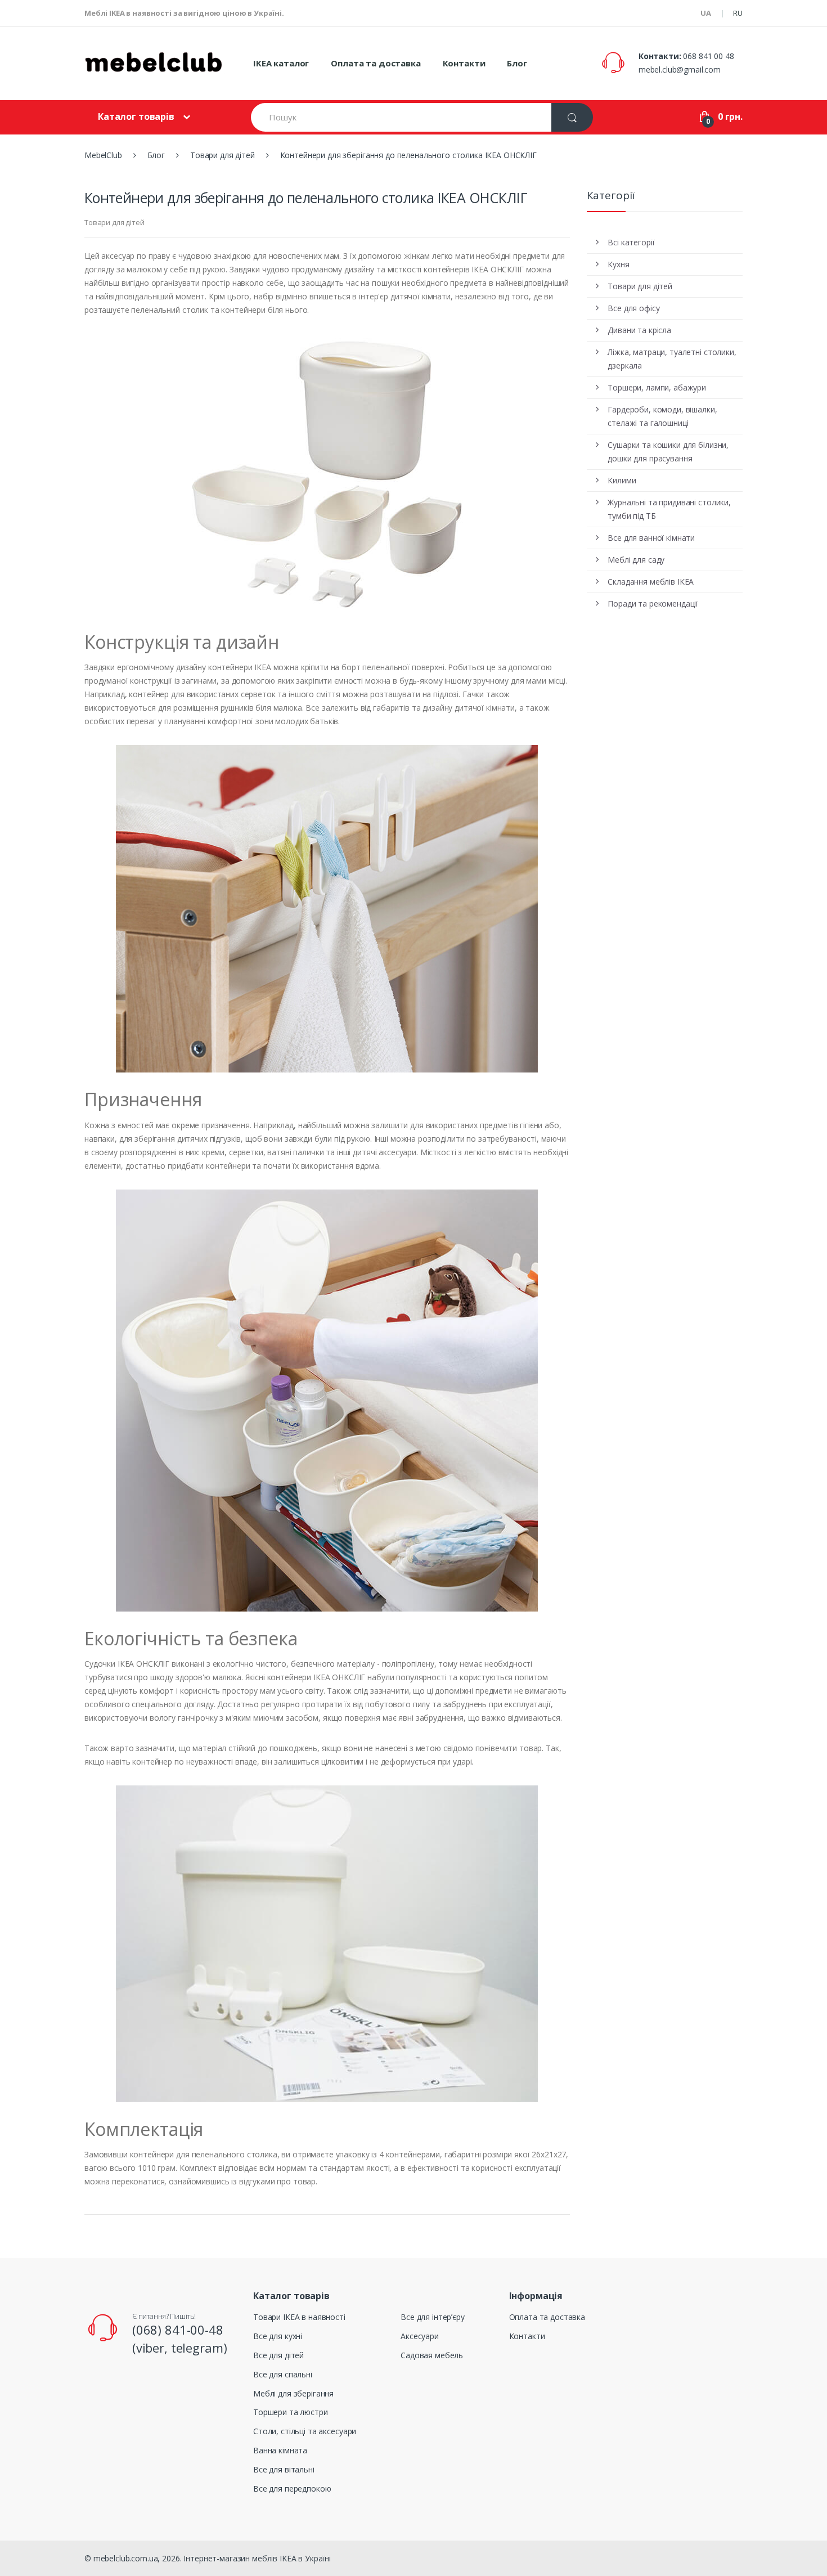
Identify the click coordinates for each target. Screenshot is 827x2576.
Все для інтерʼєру (433, 2317)
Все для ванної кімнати (651, 538)
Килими (622, 480)
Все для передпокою (292, 2489)
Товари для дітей (114, 222)
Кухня (618, 264)
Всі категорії (631, 242)
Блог (517, 63)
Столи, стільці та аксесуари (305, 2431)
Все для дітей (278, 2355)
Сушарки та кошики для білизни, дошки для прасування (668, 452)
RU (738, 13)
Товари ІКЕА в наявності (299, 2317)
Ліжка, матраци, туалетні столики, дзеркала (672, 359)
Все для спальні (283, 2374)
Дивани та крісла (639, 330)
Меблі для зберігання (293, 2393)
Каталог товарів (136, 116)
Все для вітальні (284, 2469)
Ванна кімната (280, 2450)
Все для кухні (278, 2336)
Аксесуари (420, 2336)
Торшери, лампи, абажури (657, 387)
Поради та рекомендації (653, 603)
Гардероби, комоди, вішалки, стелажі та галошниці (662, 416)
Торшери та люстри (291, 2412)
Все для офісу (633, 308)
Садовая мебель (432, 2355)
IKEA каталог (281, 63)
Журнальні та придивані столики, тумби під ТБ (669, 509)
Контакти (464, 63)
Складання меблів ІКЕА (651, 582)
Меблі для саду (636, 560)
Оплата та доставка (376, 63)
